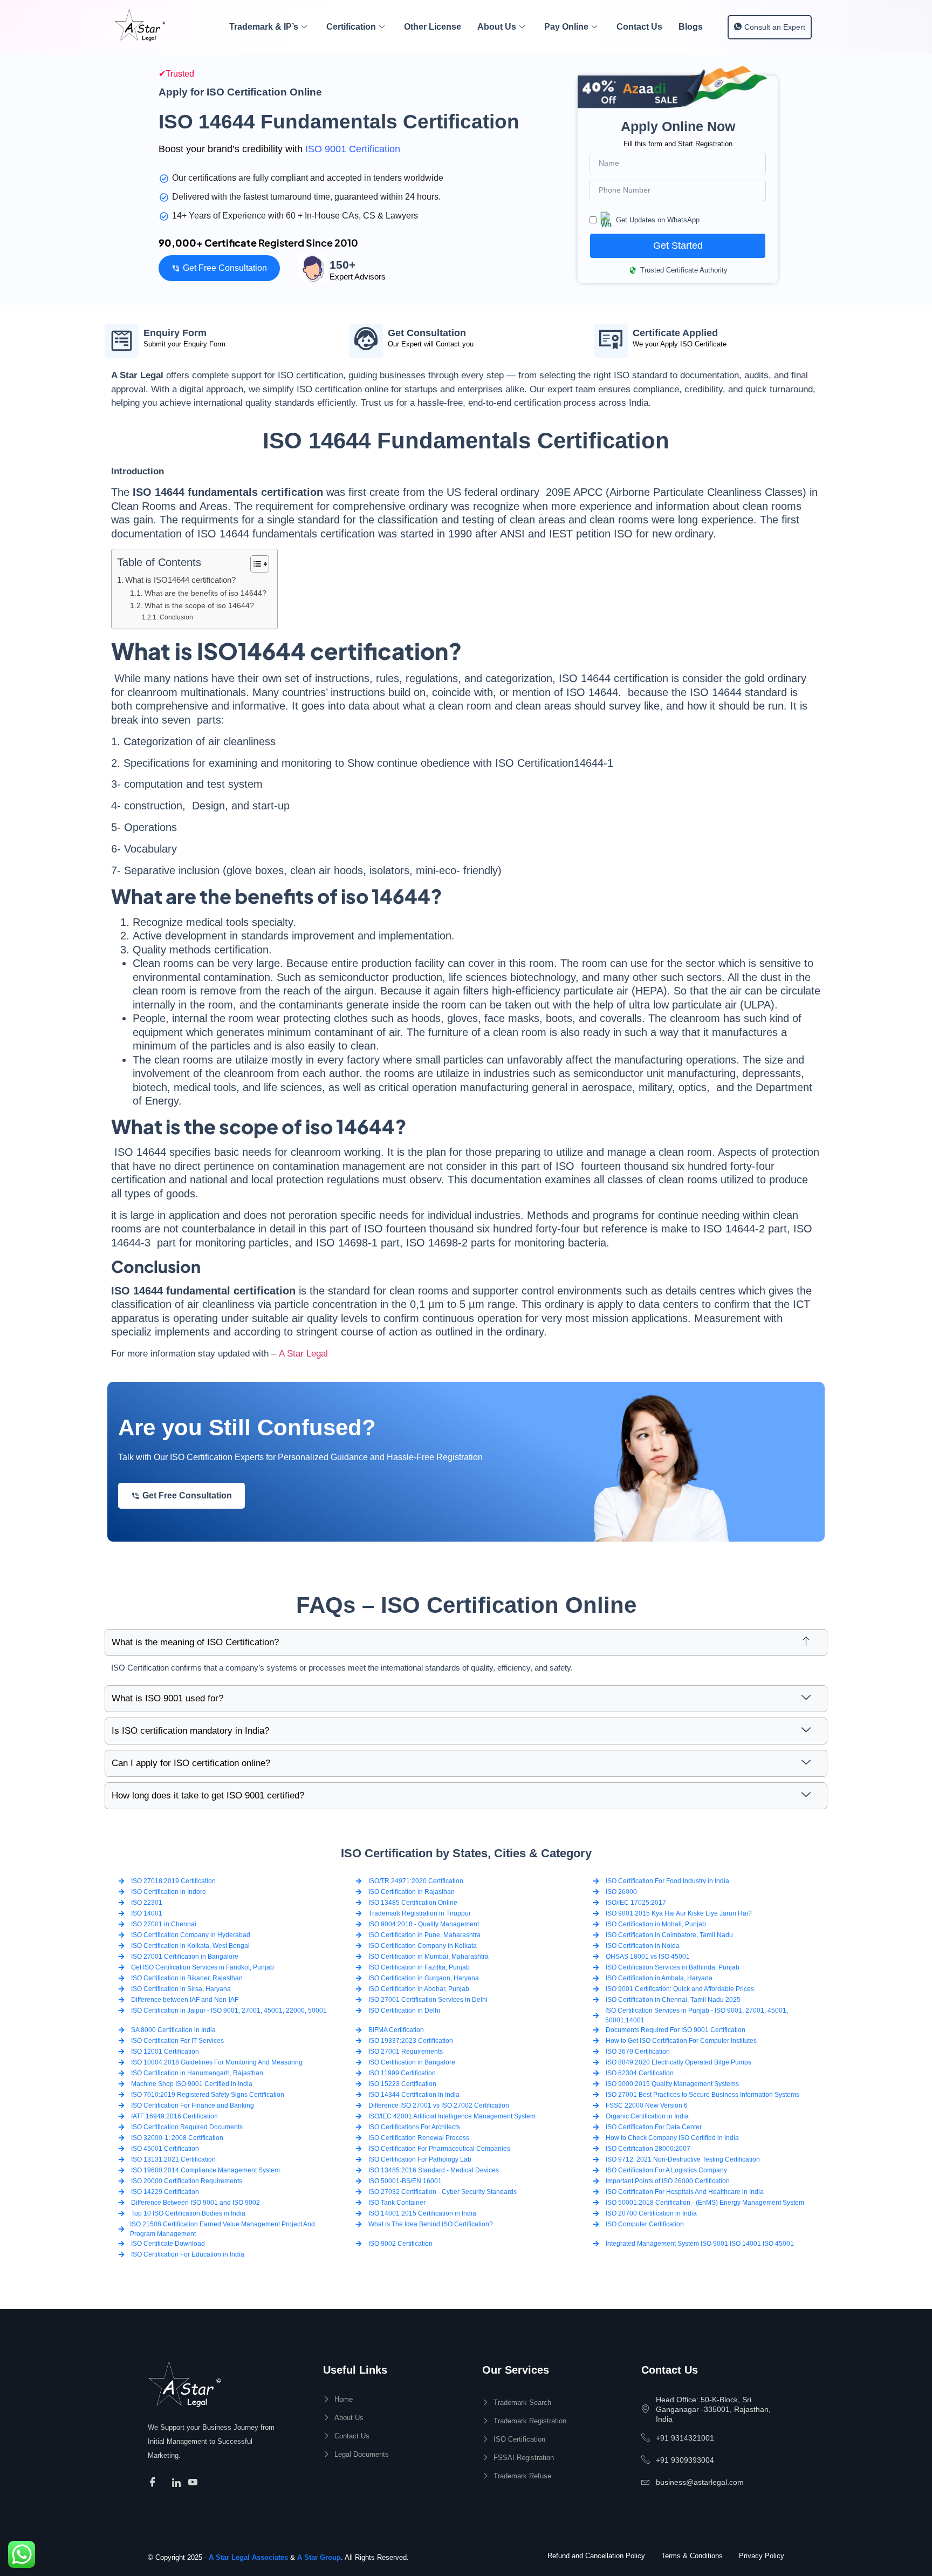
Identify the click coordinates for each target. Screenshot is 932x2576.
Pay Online (566, 27)
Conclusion (176, 617)
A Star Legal (303, 1354)
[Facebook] (154, 2483)
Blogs (691, 27)
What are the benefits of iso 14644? (205, 593)
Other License (433, 27)
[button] (466, 1643)
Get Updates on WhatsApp (658, 220)
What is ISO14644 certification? (180, 580)
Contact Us (639, 27)
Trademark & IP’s (264, 27)
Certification (351, 27)
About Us (497, 27)
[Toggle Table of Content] (254, 564)
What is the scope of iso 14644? (199, 606)
